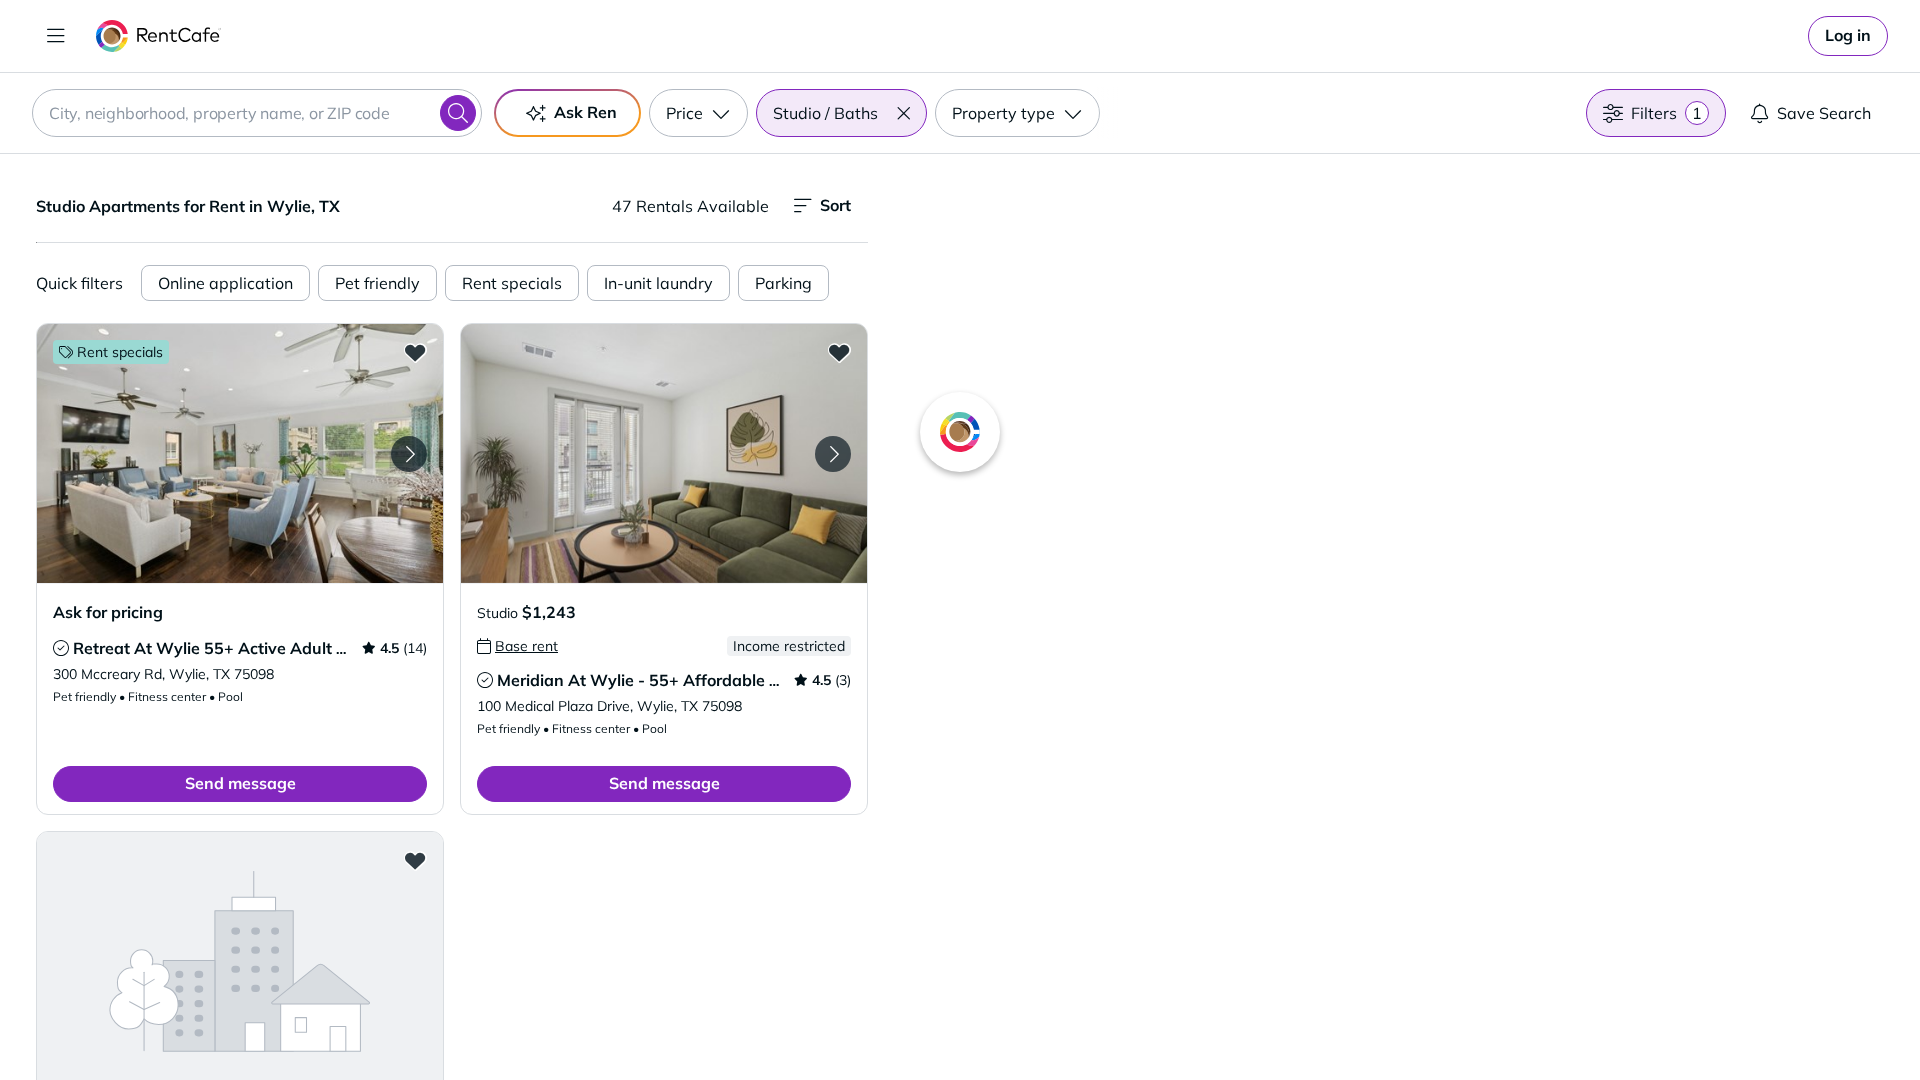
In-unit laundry (658, 283)
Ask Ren (585, 112)
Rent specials (512, 283)
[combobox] (257, 113)
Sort (835, 205)
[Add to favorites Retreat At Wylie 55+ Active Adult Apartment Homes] (415, 352)
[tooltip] (61, 648)
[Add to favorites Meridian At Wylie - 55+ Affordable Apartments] (839, 352)
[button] (903, 113)
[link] (1848, 36)
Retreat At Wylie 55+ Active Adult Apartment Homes (274, 648)
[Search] (458, 113)
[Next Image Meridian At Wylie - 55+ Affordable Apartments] (833, 454)
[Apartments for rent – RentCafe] (158, 36)
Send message (240, 783)
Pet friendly (377, 283)
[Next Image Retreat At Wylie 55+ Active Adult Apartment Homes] (409, 454)
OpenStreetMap (1496, 1021)
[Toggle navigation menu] (56, 36)
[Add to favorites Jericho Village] (415, 860)
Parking (783, 283)
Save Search (1824, 113)
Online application (225, 283)
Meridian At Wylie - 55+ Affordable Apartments (678, 680)
